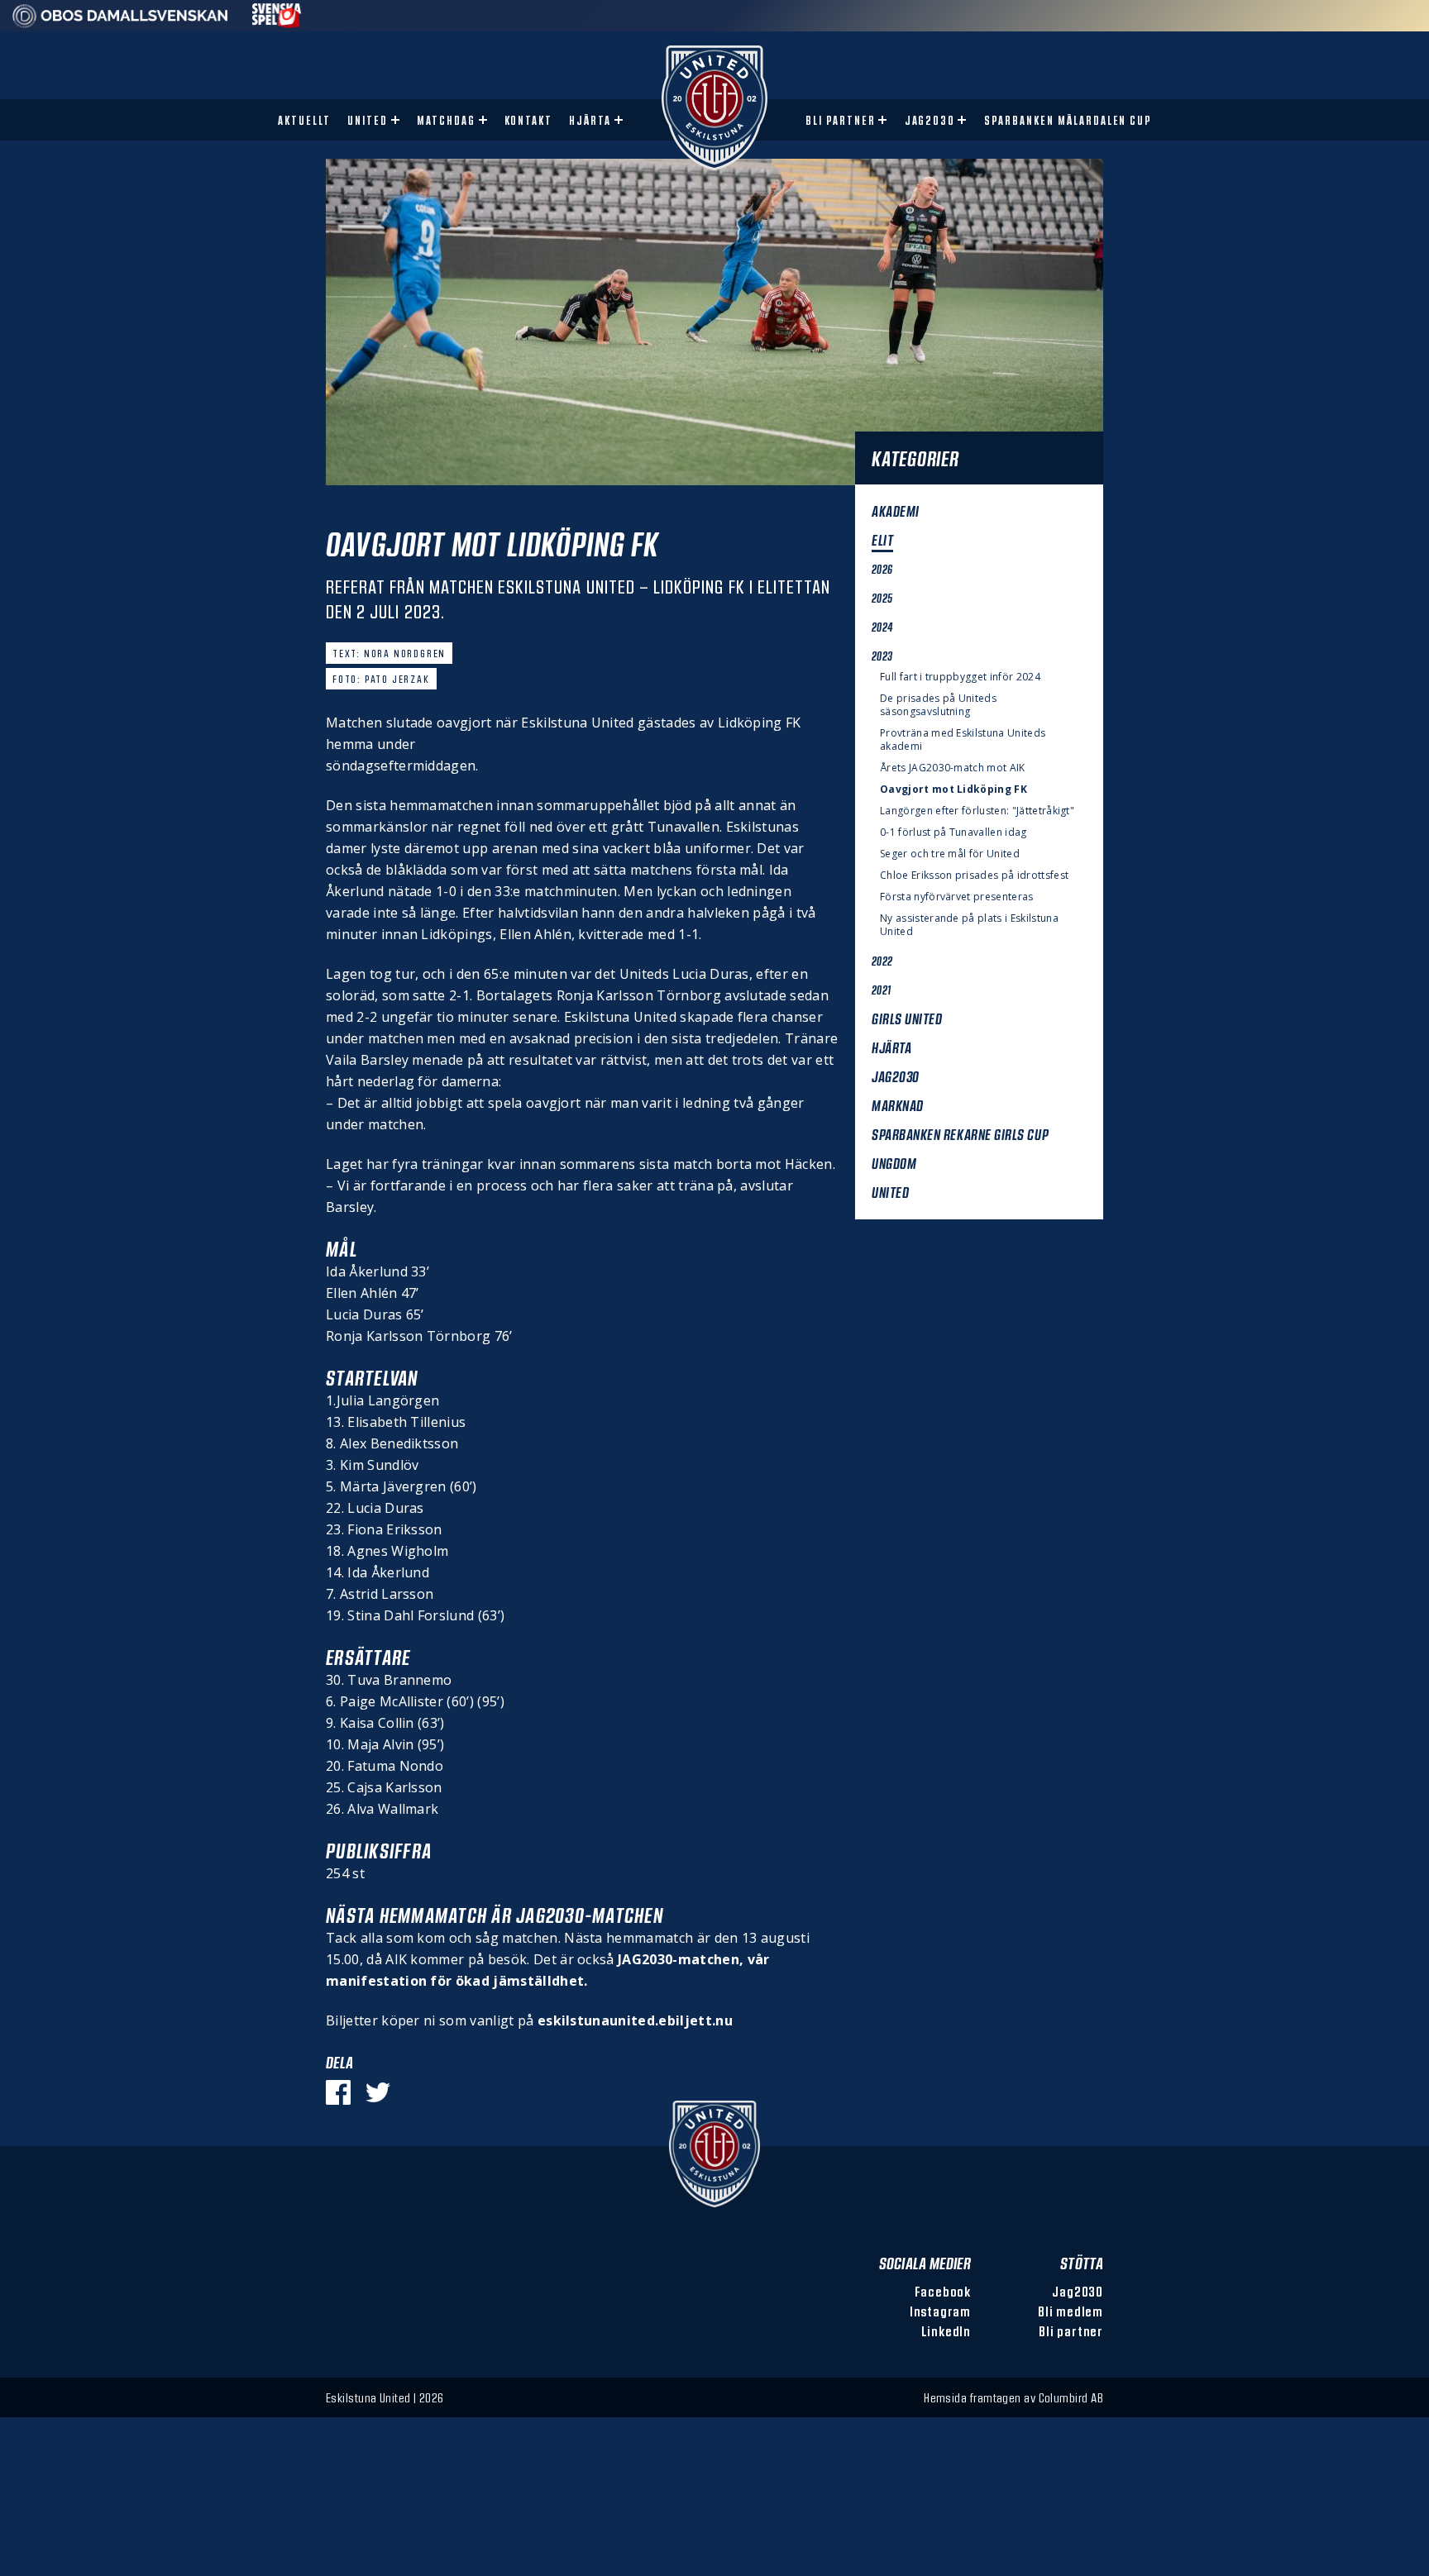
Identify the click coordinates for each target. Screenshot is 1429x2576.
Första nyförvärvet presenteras (957, 897)
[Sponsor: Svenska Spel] (277, 23)
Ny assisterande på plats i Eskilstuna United (969, 925)
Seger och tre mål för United (950, 854)
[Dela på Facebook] (338, 2092)
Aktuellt (304, 120)
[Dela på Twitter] (378, 2092)
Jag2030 (930, 120)
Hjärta (590, 120)
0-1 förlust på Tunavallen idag (953, 832)
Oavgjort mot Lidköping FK (953, 789)
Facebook (943, 2291)
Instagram (940, 2311)
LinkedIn (946, 2331)
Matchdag (446, 120)
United (368, 120)
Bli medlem (1071, 2311)
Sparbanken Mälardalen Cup (1068, 120)
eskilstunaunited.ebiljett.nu (635, 2020)
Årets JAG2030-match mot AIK (953, 768)
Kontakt (529, 120)
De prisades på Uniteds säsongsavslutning (938, 705)
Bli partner (841, 120)
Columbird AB (1071, 2397)
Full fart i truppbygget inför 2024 (960, 677)
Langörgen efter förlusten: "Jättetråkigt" (977, 811)
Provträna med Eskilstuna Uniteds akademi (963, 740)
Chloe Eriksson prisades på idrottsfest (974, 875)
